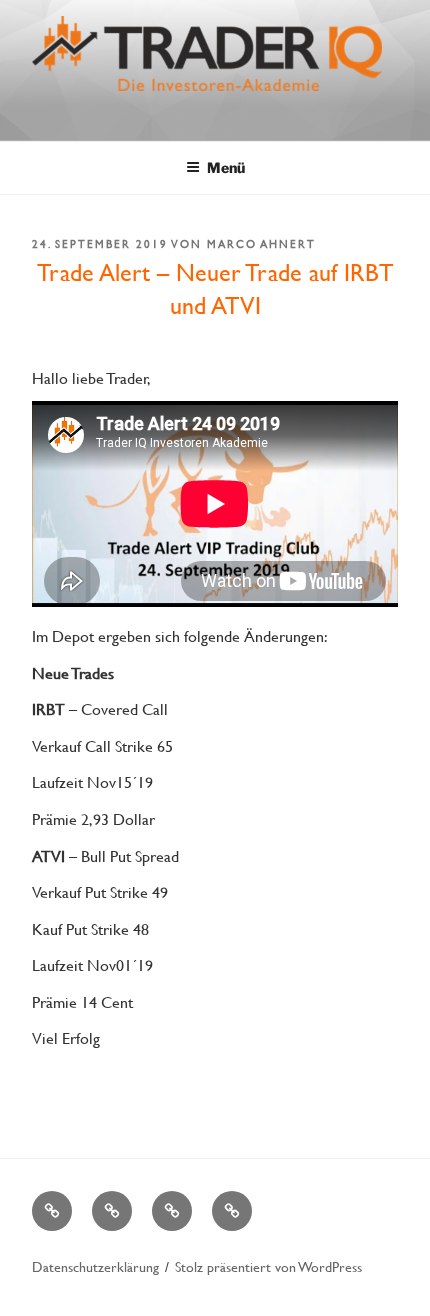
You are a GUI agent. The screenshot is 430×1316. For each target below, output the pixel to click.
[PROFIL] (112, 1211)
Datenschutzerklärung (95, 1266)
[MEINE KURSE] (52, 1211)
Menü (226, 167)
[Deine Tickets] (172, 1211)
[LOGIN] (232, 1211)
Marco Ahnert (261, 244)
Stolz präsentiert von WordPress (268, 1266)
